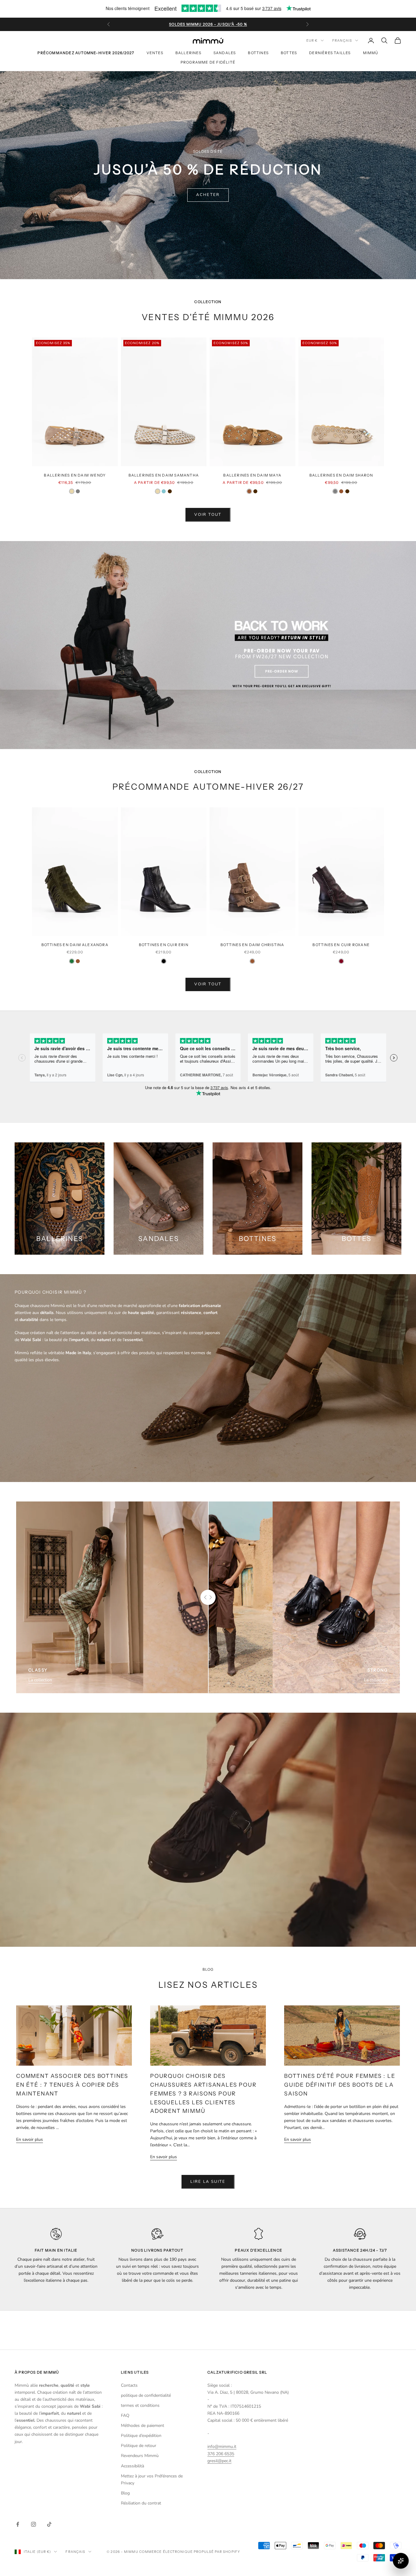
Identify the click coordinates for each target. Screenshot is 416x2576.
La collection (40, 1680)
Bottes (289, 53)
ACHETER (208, 195)
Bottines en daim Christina (252, 945)
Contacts (129, 2385)
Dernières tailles (330, 53)
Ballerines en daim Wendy (75, 475)
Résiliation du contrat (141, 2503)
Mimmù (371, 53)
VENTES (155, 53)
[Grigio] (78, 491)
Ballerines (188, 53)
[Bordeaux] (341, 961)
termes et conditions (140, 2405)
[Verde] (72, 961)
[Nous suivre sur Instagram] (33, 2524)
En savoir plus (30, 2139)
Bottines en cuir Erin (164, 945)
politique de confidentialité (146, 2395)
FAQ (125, 2415)
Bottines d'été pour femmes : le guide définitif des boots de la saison (340, 2085)
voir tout (208, 515)
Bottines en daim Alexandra (75, 945)
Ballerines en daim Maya (252, 475)
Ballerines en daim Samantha (164, 475)
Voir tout (208, 984)
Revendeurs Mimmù (140, 2456)
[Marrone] (249, 491)
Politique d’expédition (141, 2436)
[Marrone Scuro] (170, 491)
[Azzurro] (164, 491)
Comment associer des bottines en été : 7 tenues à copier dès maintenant (72, 2085)
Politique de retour (139, 2446)
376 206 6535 (221, 2454)
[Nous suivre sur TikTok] (49, 2524)
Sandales (225, 53)
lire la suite (208, 2182)
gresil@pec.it (219, 2461)
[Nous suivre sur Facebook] (18, 2524)
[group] (208, 645)
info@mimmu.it (222, 2447)
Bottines (258, 53)
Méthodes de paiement (143, 2426)
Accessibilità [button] (132, 2466)
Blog (125, 2493)
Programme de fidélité (208, 62)
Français (342, 40)
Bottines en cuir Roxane (341, 945)
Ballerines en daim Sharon (341, 475)
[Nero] (164, 961)
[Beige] (72, 491)
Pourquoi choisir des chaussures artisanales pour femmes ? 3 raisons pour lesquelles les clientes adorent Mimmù (203, 2093)
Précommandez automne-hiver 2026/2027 (86, 53)
